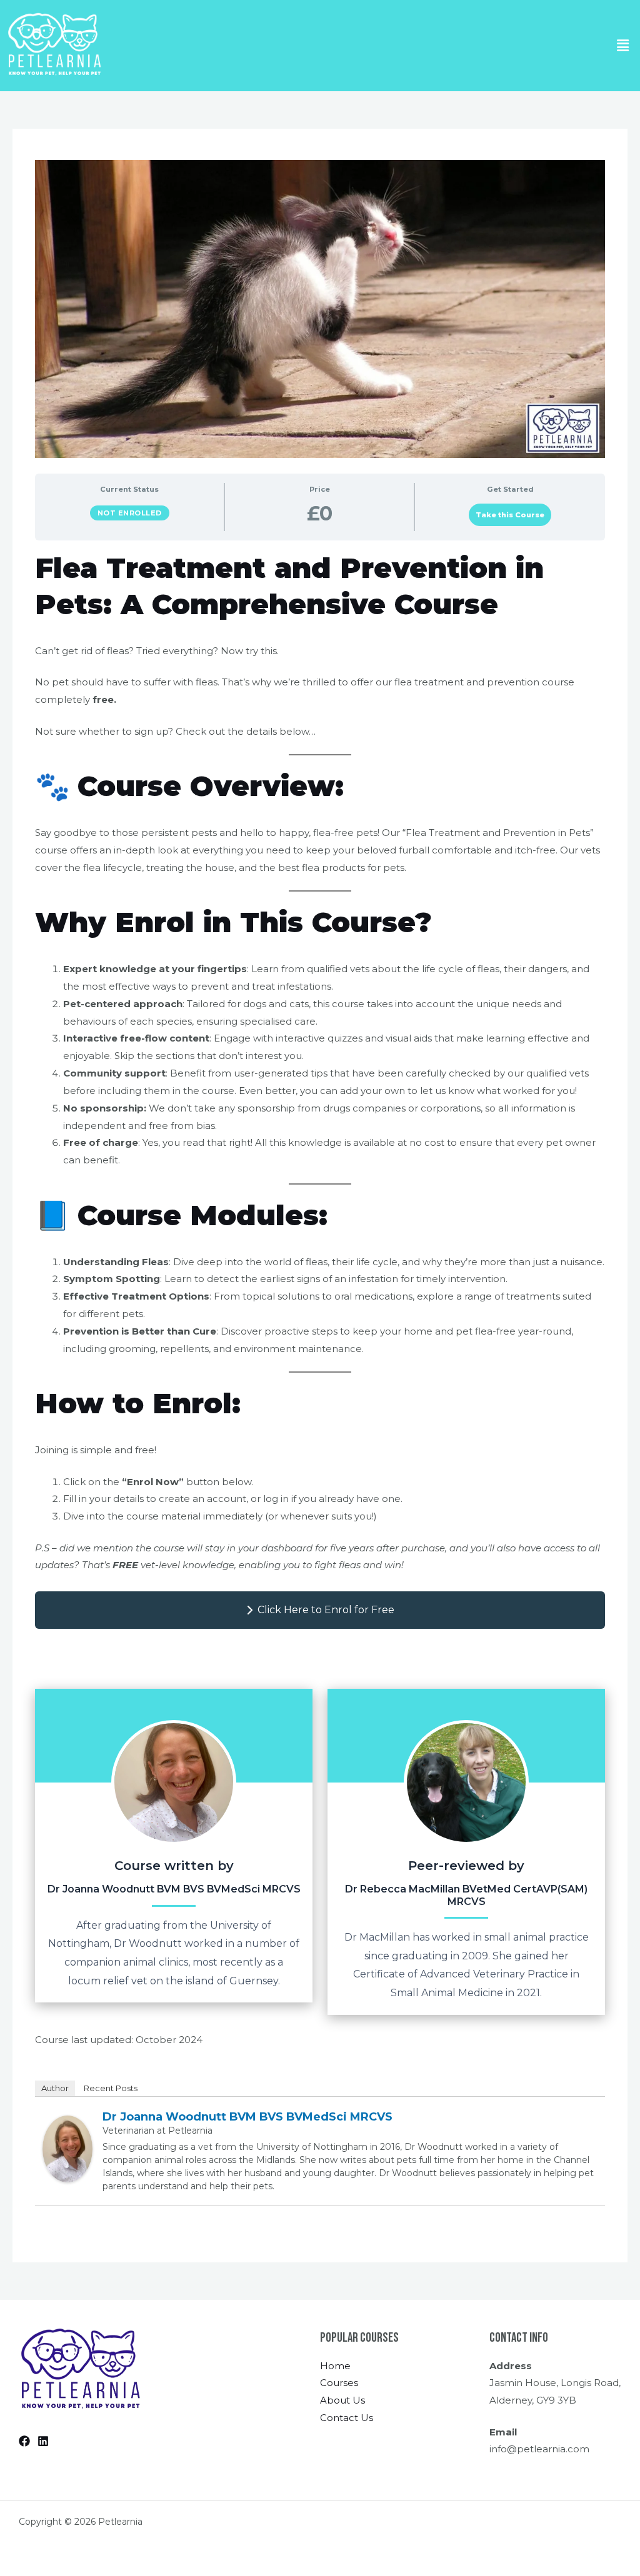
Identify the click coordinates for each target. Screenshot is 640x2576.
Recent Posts (111, 2088)
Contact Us (347, 2418)
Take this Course (510, 515)
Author (55, 2088)
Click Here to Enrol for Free (326, 1610)
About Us (342, 2400)
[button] (623, 46)
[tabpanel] (320, 1386)
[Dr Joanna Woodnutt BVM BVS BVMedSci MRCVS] (67, 2148)
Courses (339, 2383)
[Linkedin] (43, 2441)
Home (335, 2366)
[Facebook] (24, 2441)
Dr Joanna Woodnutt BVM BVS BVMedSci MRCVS (247, 2117)
